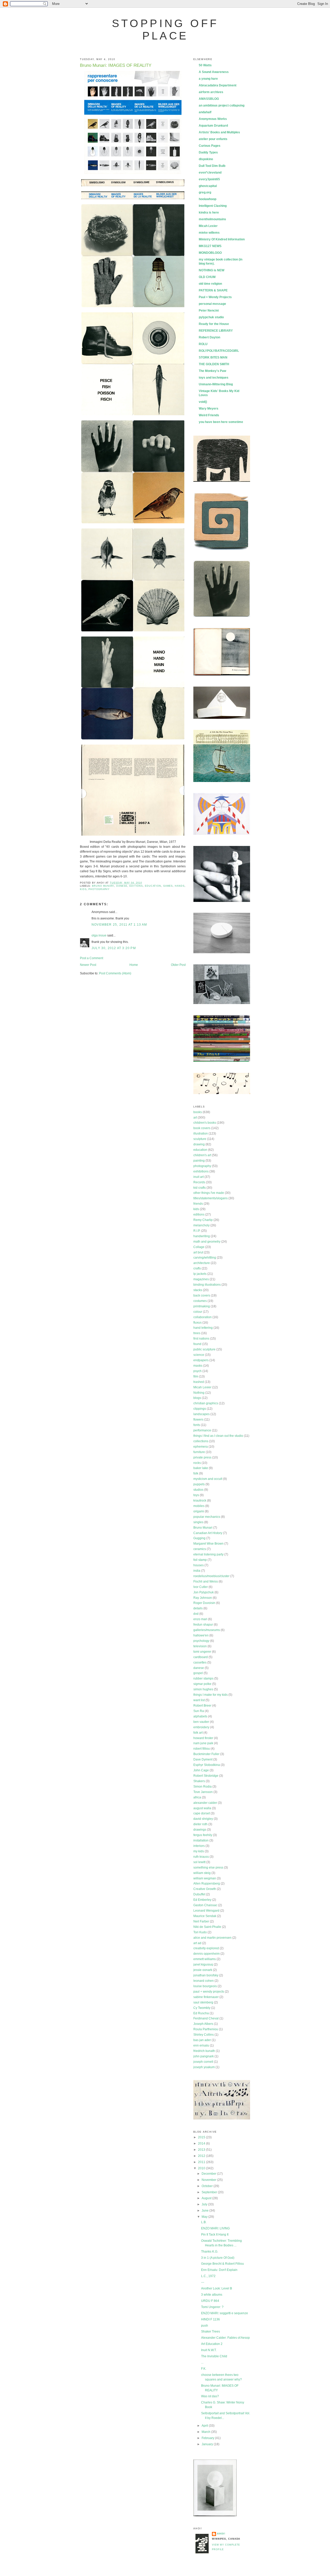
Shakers (199, 1781)
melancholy (201, 1225)
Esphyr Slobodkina (207, 1765)
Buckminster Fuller (206, 1754)
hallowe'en (201, 1635)
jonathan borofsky (206, 1975)
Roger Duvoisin (204, 1603)
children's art (202, 1155)
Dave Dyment (203, 1759)
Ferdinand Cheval (206, 2018)
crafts (197, 1268)
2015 (202, 2137)
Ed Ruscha (201, 2013)
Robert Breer (202, 1706)
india (197, 1571)
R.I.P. (197, 1231)
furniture (199, 1452)
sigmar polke (202, 1684)
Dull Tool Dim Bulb (212, 166)
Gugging (199, 1538)
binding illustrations (207, 1285)
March (206, 2432)
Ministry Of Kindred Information (222, 239)
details (198, 1608)
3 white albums (212, 2295)
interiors (199, 1846)
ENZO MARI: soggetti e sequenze (225, 2313)
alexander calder (205, 1803)
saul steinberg (203, 2002)
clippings (200, 1409)
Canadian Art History (208, 1533)
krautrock (200, 1501)
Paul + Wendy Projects (215, 297)
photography (99, 889)
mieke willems (209, 233)
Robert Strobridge (206, 1776)
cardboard (201, 1657)
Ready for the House (214, 324)
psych (197, 1371)
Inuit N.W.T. (209, 2350)
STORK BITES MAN (213, 357)
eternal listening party (208, 1554)
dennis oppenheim (207, 1954)
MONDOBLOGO (210, 253)
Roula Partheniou (206, 2029)
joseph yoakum (204, 2067)
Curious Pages (210, 146)
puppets (199, 1484)
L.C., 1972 (208, 2276)
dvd (196, 1614)
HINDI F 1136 (211, 2319)
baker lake (201, 1468)
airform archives (211, 92)
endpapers (201, 1360)
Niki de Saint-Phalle (207, 1927)
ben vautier (201, 1722)
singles (198, 1522)
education (153, 886)
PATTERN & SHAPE (213, 290)
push (205, 2326)
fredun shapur (203, 1625)
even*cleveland (210, 173)
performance (202, 1430)
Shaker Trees (211, 2332)
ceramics (200, 1549)
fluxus (197, 1323)
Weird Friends (209, 415)
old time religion (210, 284)
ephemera (201, 1447)
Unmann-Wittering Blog (216, 384)
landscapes (201, 1414)
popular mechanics (207, 1517)
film (196, 1376)
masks (198, 1366)
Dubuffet (199, 1894)
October (208, 2186)
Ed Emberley (202, 1900)
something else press (208, 1868)
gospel (198, 1673)
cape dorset (202, 1813)
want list (199, 1700)
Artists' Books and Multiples (219, 132)
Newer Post (88, 965)
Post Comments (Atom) (115, 973)
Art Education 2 (212, 2344)
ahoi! (221, 2534)
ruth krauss (201, 1857)
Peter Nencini (209, 311)
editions (136, 886)
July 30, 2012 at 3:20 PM (114, 948)
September (210, 2192)
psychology (201, 1641)
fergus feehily (203, 1835)
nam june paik (203, 1743)
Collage (199, 1247)
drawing (199, 1144)
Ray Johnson (203, 1598)
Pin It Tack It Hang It (215, 2235)
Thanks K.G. (210, 2252)
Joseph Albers (203, 2024)
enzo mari (200, 1619)
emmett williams (205, 1959)
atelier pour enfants (213, 139)
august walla (202, 1808)
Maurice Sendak (205, 1916)
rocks (197, 1463)
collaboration (203, 1317)
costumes (200, 1301)
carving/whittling (205, 1258)
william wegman (205, 1878)
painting (199, 1161)
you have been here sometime (221, 422)
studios (198, 1490)
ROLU (203, 344)
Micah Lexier (208, 226)
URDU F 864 (210, 2301)
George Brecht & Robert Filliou (222, 2264)
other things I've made (209, 1193)
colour (198, 1312)
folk (196, 1473)
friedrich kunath (204, 2051)
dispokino (206, 159)
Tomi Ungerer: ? (212, 2307)
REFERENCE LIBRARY (216, 331)
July (205, 2204)
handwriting (202, 1236)
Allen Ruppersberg (207, 1884)
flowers (198, 1420)
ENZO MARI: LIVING (215, 2228)
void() (203, 402)
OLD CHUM (207, 277)
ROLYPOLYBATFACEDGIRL (219, 351)
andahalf (205, 112)
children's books (205, 1123)
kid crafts (200, 1188)
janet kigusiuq (203, 1964)
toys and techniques (214, 378)
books (198, 1112)
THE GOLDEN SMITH (214, 364)
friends (198, 1204)
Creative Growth (205, 1889)
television (200, 1646)
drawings (200, 1830)
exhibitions (201, 1171)
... (202, 2362)
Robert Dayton (209, 337)
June (205, 2211)
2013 (202, 2150)
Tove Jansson (203, 1792)
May (205, 2217)
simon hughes (203, 1689)
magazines (201, 1279)
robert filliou (202, 1749)
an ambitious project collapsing (222, 105)
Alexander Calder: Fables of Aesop (225, 2338)
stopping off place (165, 30)
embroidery (201, 1727)
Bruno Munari (103, 886)
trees (197, 1333)
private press (202, 1457)
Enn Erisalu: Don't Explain (219, 2270)
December (209, 2174)
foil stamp (200, 1560)
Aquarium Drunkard (213, 126)
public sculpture (204, 1349)
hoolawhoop (208, 199)
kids (83, 889)
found (197, 1344)
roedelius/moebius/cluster (211, 1576)
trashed (199, 1382)
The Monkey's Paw (212, 371)
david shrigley (203, 1819)
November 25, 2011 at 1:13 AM (119, 925)
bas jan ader (202, 2040)
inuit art (199, 1177)
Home (134, 965)
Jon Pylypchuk (204, 1592)
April (205, 2426)
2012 (202, 2156)
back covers (202, 1295)
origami (199, 1511)
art (195, 1118)
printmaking (202, 1306)
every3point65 (209, 179)
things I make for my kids (211, 1695)
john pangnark (204, 2056)
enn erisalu (201, 2045)
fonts (197, 1425)
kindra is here (209, 213)
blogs (197, 1398)
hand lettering (203, 1328)
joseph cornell (203, 2062)
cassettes (200, 1662)
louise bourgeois (205, 1986)
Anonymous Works (213, 119)
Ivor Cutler (201, 1587)
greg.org (205, 192)
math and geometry (207, 1242)
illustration (201, 1134)
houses (199, 1565)
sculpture (200, 1139)
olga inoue (99, 935)
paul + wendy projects (209, 1992)
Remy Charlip (203, 1220)
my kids (199, 1851)
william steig (202, 1873)
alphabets (200, 1716)
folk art (198, 1733)
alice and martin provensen (212, 1938)
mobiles (199, 1506)
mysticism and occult (208, 1479)
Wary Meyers (209, 409)
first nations (201, 1339)
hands (180, 886)
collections (201, 1441)
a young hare (208, 79)
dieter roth (200, 1824)
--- (203, 2282)
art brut (198, 1252)
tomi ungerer (202, 1652)
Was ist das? (210, 2396)
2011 (202, 2162)
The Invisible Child (214, 2356)
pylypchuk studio (211, 317)
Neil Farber (201, 1921)
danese (122, 886)
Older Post (178, 965)
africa (197, 1797)
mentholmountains (212, 219)
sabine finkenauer (206, 1997)
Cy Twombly (202, 2008)
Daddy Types (208, 152)
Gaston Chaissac (205, 1905)
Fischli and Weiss (206, 1582)
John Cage (201, 1770)
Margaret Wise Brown (208, 1544)
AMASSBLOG (209, 99)
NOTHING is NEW (212, 270)
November (209, 2180)
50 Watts (205, 65)
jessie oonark (203, 1970)
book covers (202, 1128)
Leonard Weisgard (206, 1911)
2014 (202, 2143)
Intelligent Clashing (213, 206)
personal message (212, 304)
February (208, 2438)
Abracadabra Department (218, 85)
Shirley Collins (204, 2035)
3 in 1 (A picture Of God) (218, 2258)
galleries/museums (207, 1630)
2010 (202, 2168)
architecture (202, 1263)
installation (201, 1840)
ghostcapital (208, 186)
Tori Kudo (200, 1932)
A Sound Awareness (214, 72)
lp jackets (200, 1274)
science (199, 1355)
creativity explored (206, 1948)
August (207, 2198)
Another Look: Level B (217, 2288)
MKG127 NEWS (210, 246)
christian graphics (206, 1403)
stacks (198, 1290)
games (168, 886)
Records (199, 1182)
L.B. (204, 2222)
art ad (197, 1943)
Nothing (199, 1393)
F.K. (204, 2369)
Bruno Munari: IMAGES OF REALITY (116, 65)
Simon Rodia (203, 1787)
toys (196, 1495)
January (208, 2444)
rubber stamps (203, 1678)
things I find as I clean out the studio (218, 1436)
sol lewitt (199, 1862)
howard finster (203, 1738)
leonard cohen (204, 1981)
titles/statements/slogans (211, 1198)
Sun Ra (199, 1711)
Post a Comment (92, 958)
